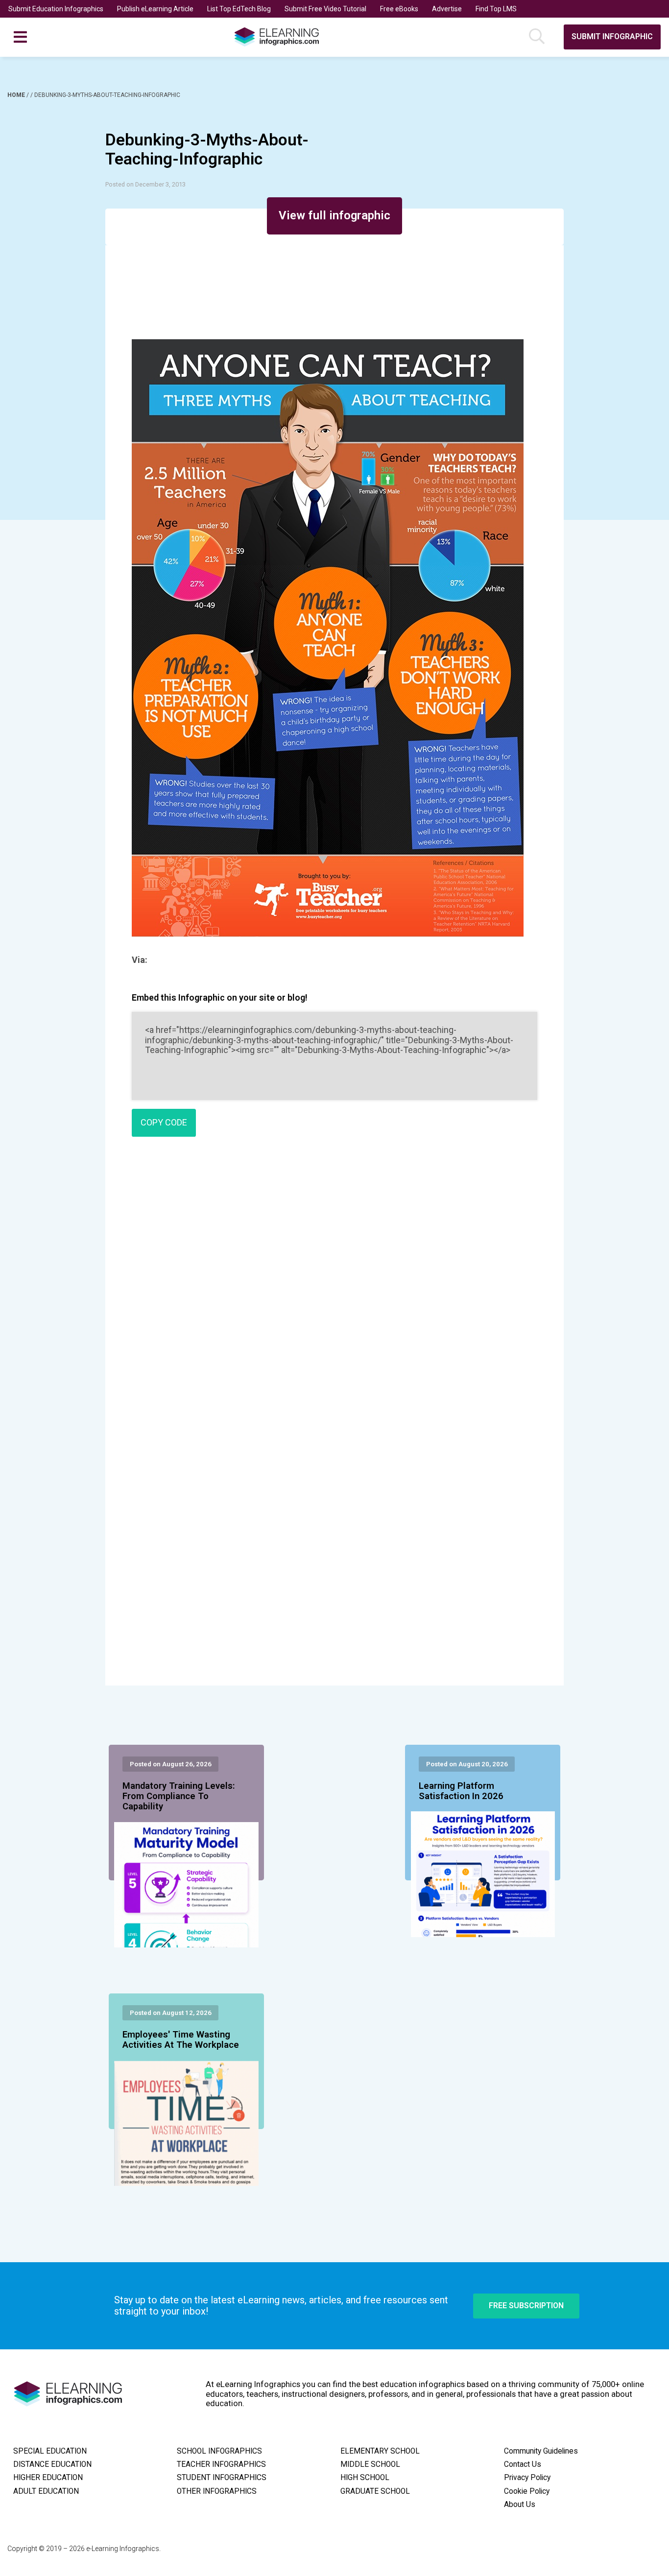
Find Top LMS (496, 9)
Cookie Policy (527, 2491)
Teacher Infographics (221, 2464)
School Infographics (219, 2451)
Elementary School (380, 2451)
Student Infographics (222, 2478)
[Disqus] (334, 1286)
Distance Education (52, 2464)
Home (17, 95)
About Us (520, 2505)
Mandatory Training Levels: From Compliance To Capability (179, 1797)
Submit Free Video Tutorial (325, 9)
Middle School (370, 2464)
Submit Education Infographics (56, 9)
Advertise (447, 9)
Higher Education (48, 2478)
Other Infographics (217, 2491)
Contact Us (523, 2464)
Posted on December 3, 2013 (145, 184)
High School (365, 2478)
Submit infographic (612, 36)
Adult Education (46, 2491)
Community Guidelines (541, 2451)
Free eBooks (399, 9)
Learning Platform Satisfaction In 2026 (461, 1791)
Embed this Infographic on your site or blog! (220, 997)
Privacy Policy (527, 2478)
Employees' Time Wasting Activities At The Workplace (181, 2040)
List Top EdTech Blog (239, 9)
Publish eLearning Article (155, 9)
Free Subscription (526, 2306)
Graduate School (375, 2491)
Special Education (50, 2451)
